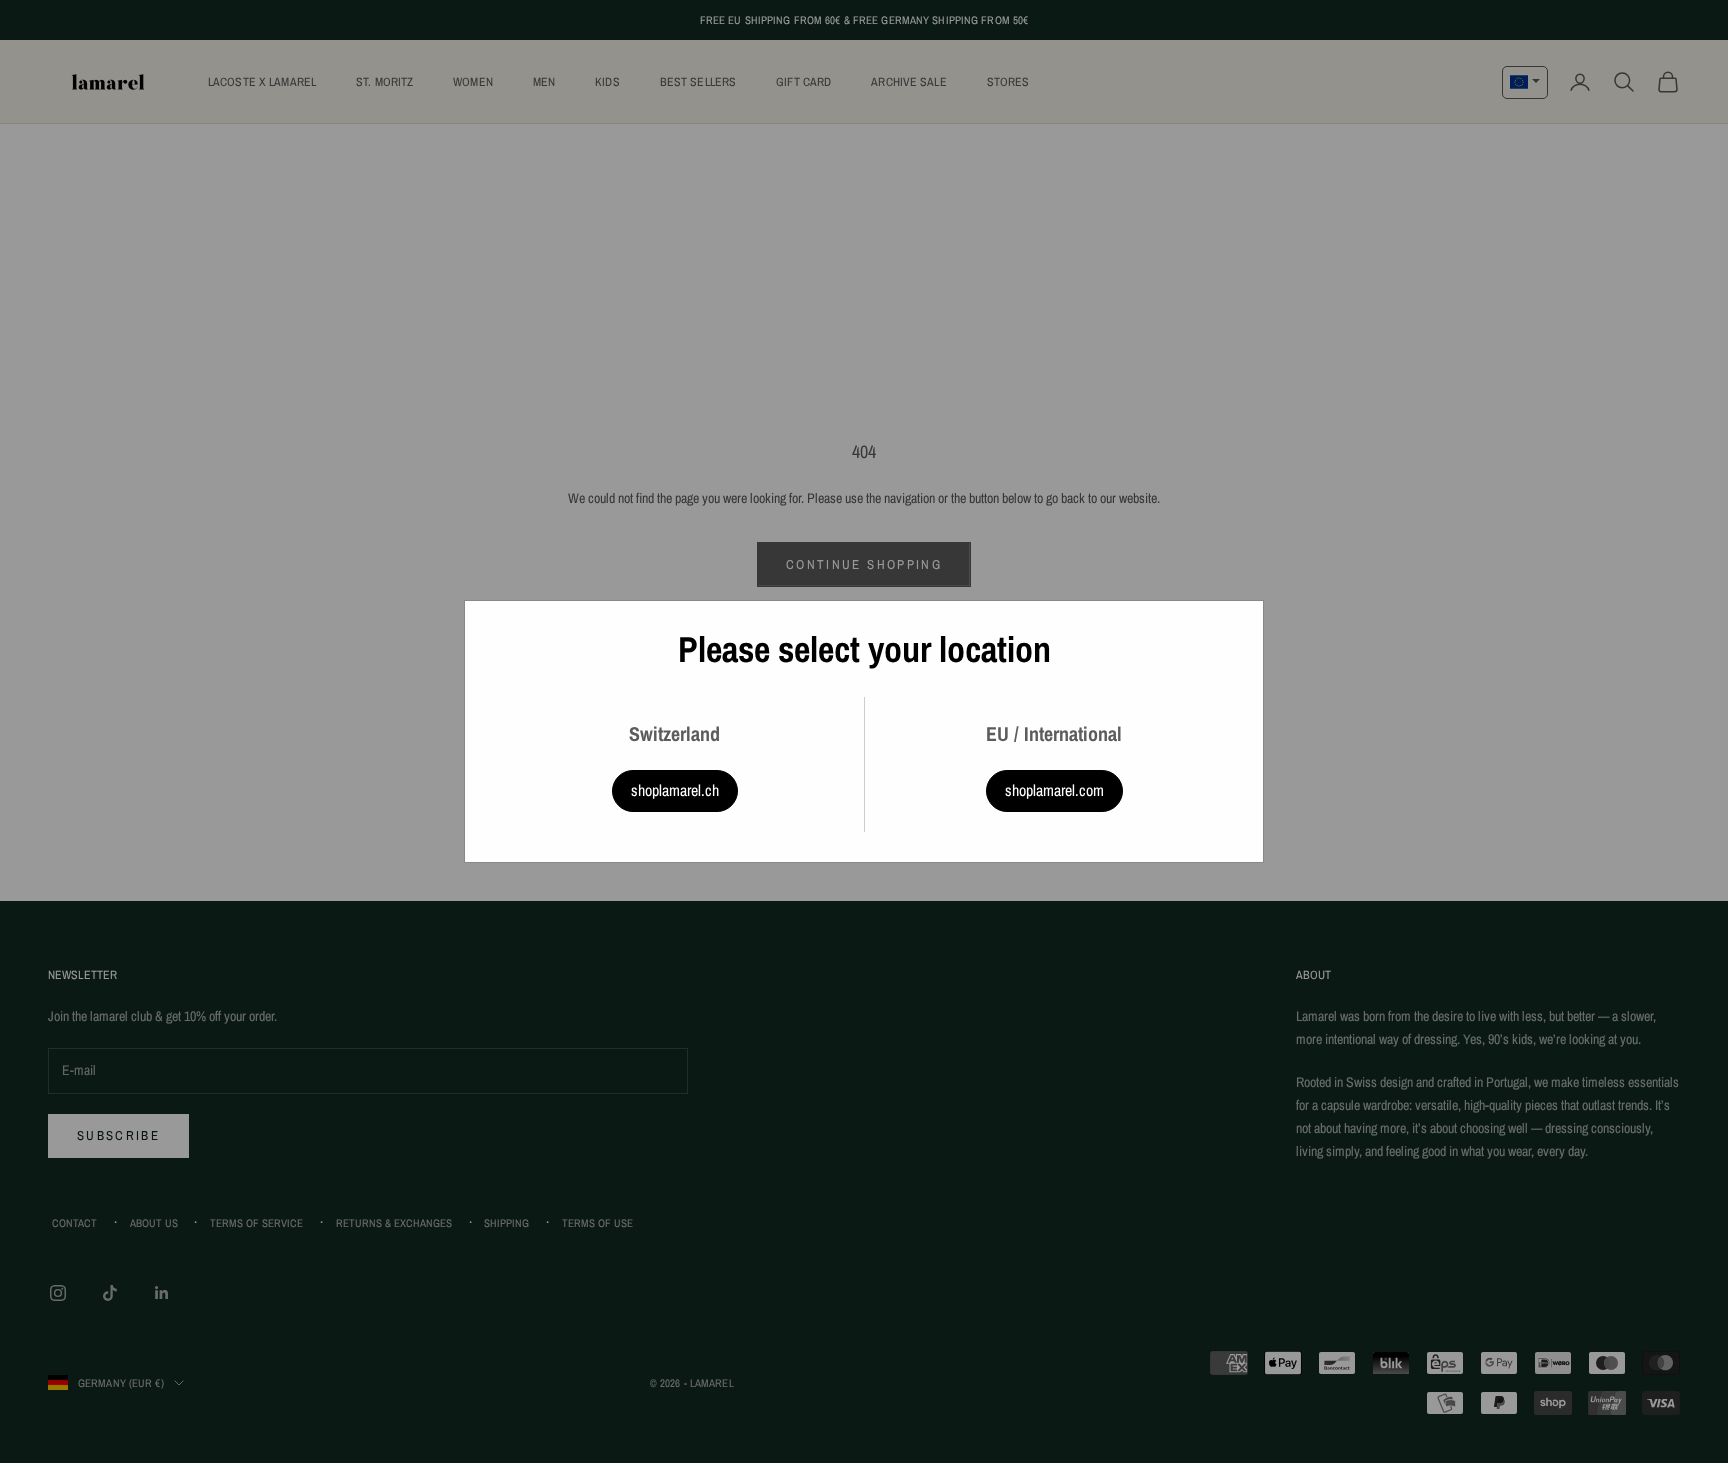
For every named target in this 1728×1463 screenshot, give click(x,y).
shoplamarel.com (1054, 790)
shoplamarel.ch (675, 790)
